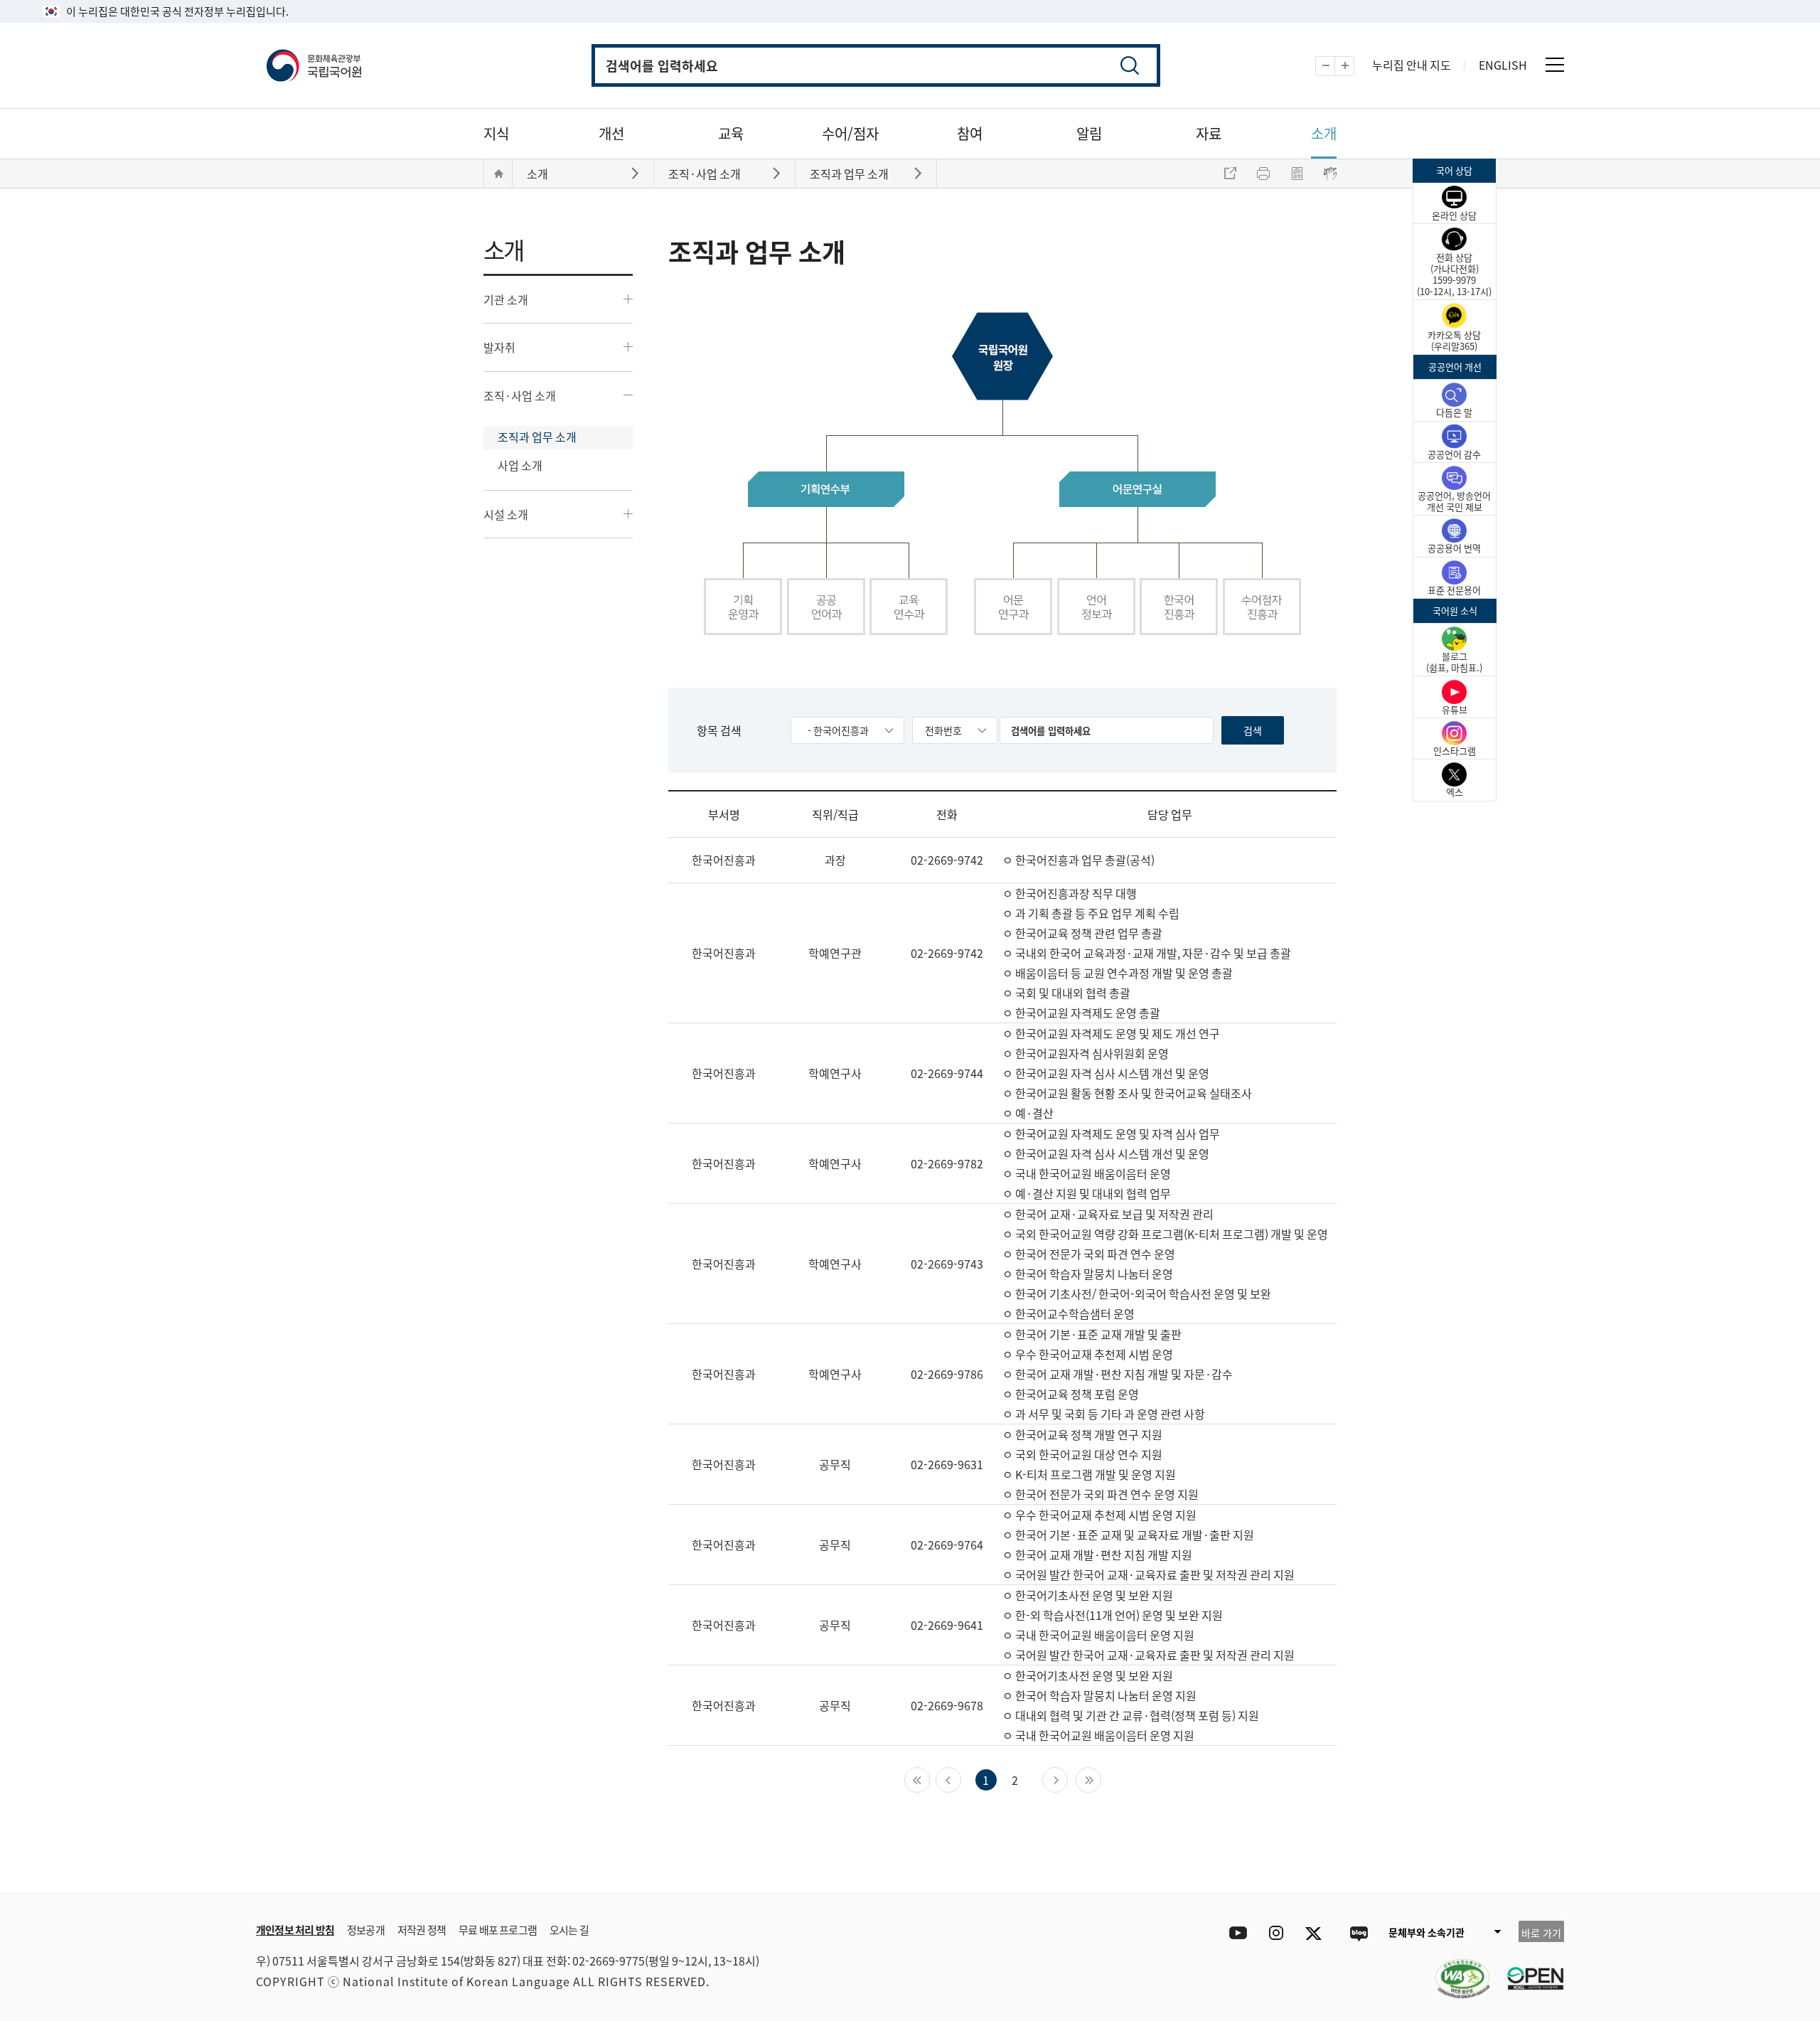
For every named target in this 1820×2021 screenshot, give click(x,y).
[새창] (1455, 1970)
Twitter (1317, 1933)
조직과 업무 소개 (537, 437)
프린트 (1263, 174)
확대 (1354, 66)
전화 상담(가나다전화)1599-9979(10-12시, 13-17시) (1454, 274)
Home (498, 174)
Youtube (1235, 1933)
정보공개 (366, 1930)
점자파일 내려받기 (1297, 174)
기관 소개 (506, 299)
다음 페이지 (1067, 1779)
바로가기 (637, 172)
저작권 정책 (422, 1930)
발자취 (499, 347)
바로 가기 (1541, 1933)
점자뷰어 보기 (1330, 174)
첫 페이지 (930, 1779)
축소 (1335, 66)
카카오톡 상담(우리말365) (1454, 340)
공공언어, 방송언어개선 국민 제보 (1454, 501)
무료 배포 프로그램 (498, 1930)
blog (1358, 1933)
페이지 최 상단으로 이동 (1393, 1871)
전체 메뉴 (1555, 65)
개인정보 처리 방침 (295, 1930)
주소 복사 (1230, 174)
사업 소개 (520, 465)
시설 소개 (506, 514)
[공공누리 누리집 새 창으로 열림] (1529, 1970)
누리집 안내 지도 (1412, 65)
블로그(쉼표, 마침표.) (1454, 662)
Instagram (1276, 1933)
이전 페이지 (961, 1779)
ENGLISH (1503, 65)
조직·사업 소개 (520, 395)
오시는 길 (569, 1930)
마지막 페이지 (1101, 1779)
